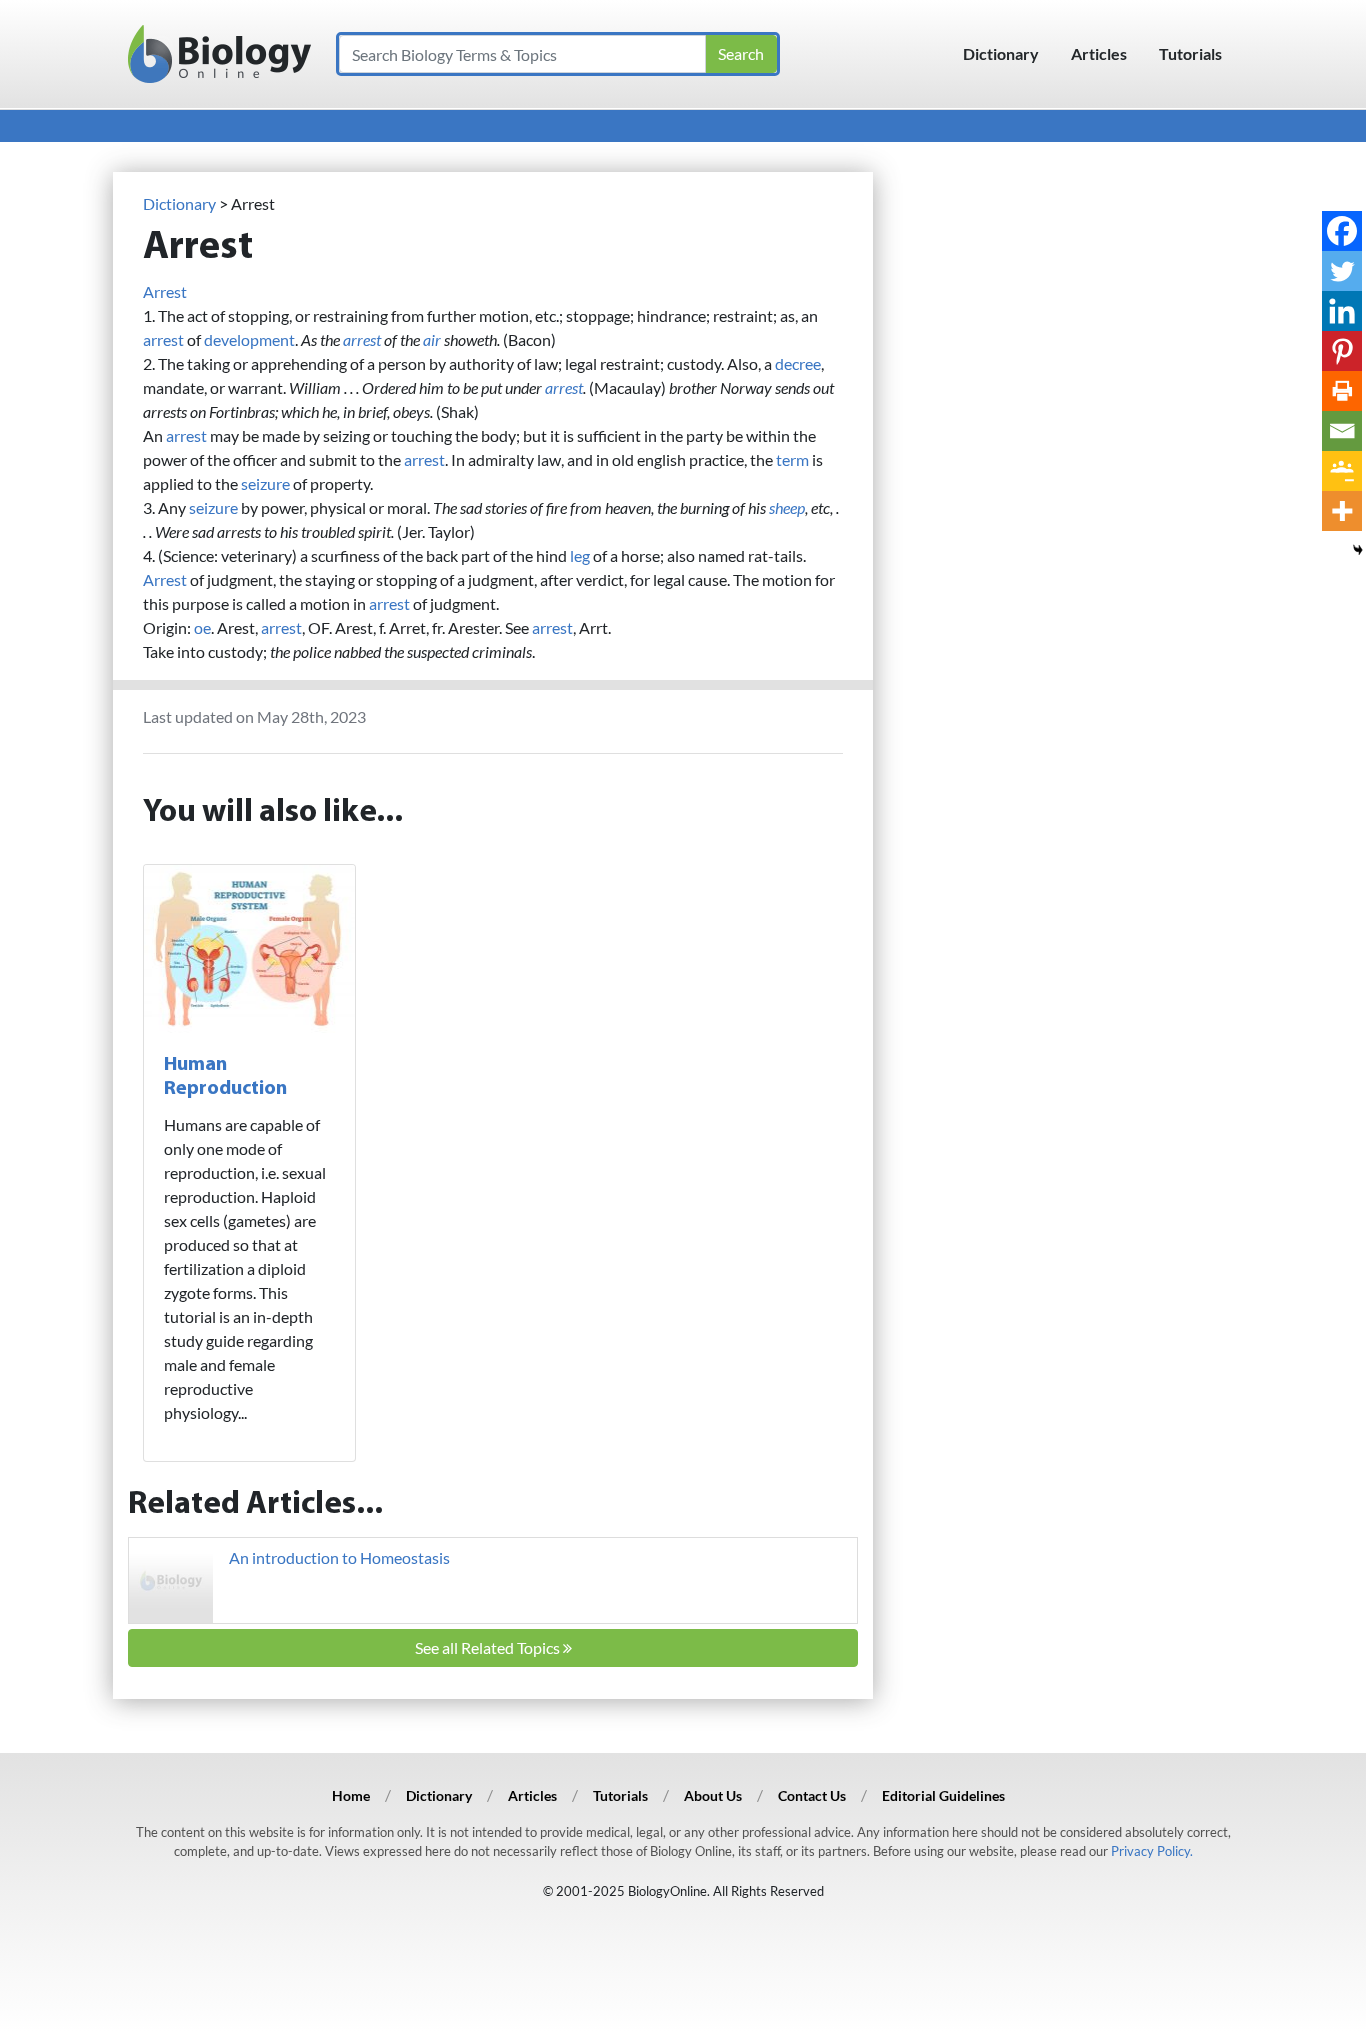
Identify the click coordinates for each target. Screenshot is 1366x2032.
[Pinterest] (1342, 351)
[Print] (1342, 391)
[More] (1342, 511)
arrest (163, 339)
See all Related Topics (489, 1647)
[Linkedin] (1342, 311)
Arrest (165, 291)
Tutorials (1190, 53)
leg (580, 555)
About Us (713, 1795)
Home (351, 1795)
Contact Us (812, 1795)
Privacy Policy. (1152, 1851)
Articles (1099, 53)
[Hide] (1358, 550)
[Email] (1342, 431)
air (432, 339)
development (249, 339)
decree (798, 363)
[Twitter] (1342, 271)
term (792, 459)
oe (202, 627)
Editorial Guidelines (943, 1795)
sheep (787, 507)
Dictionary (1001, 53)
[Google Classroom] (1342, 471)
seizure (265, 483)
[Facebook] (1342, 231)
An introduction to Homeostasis (339, 1557)
